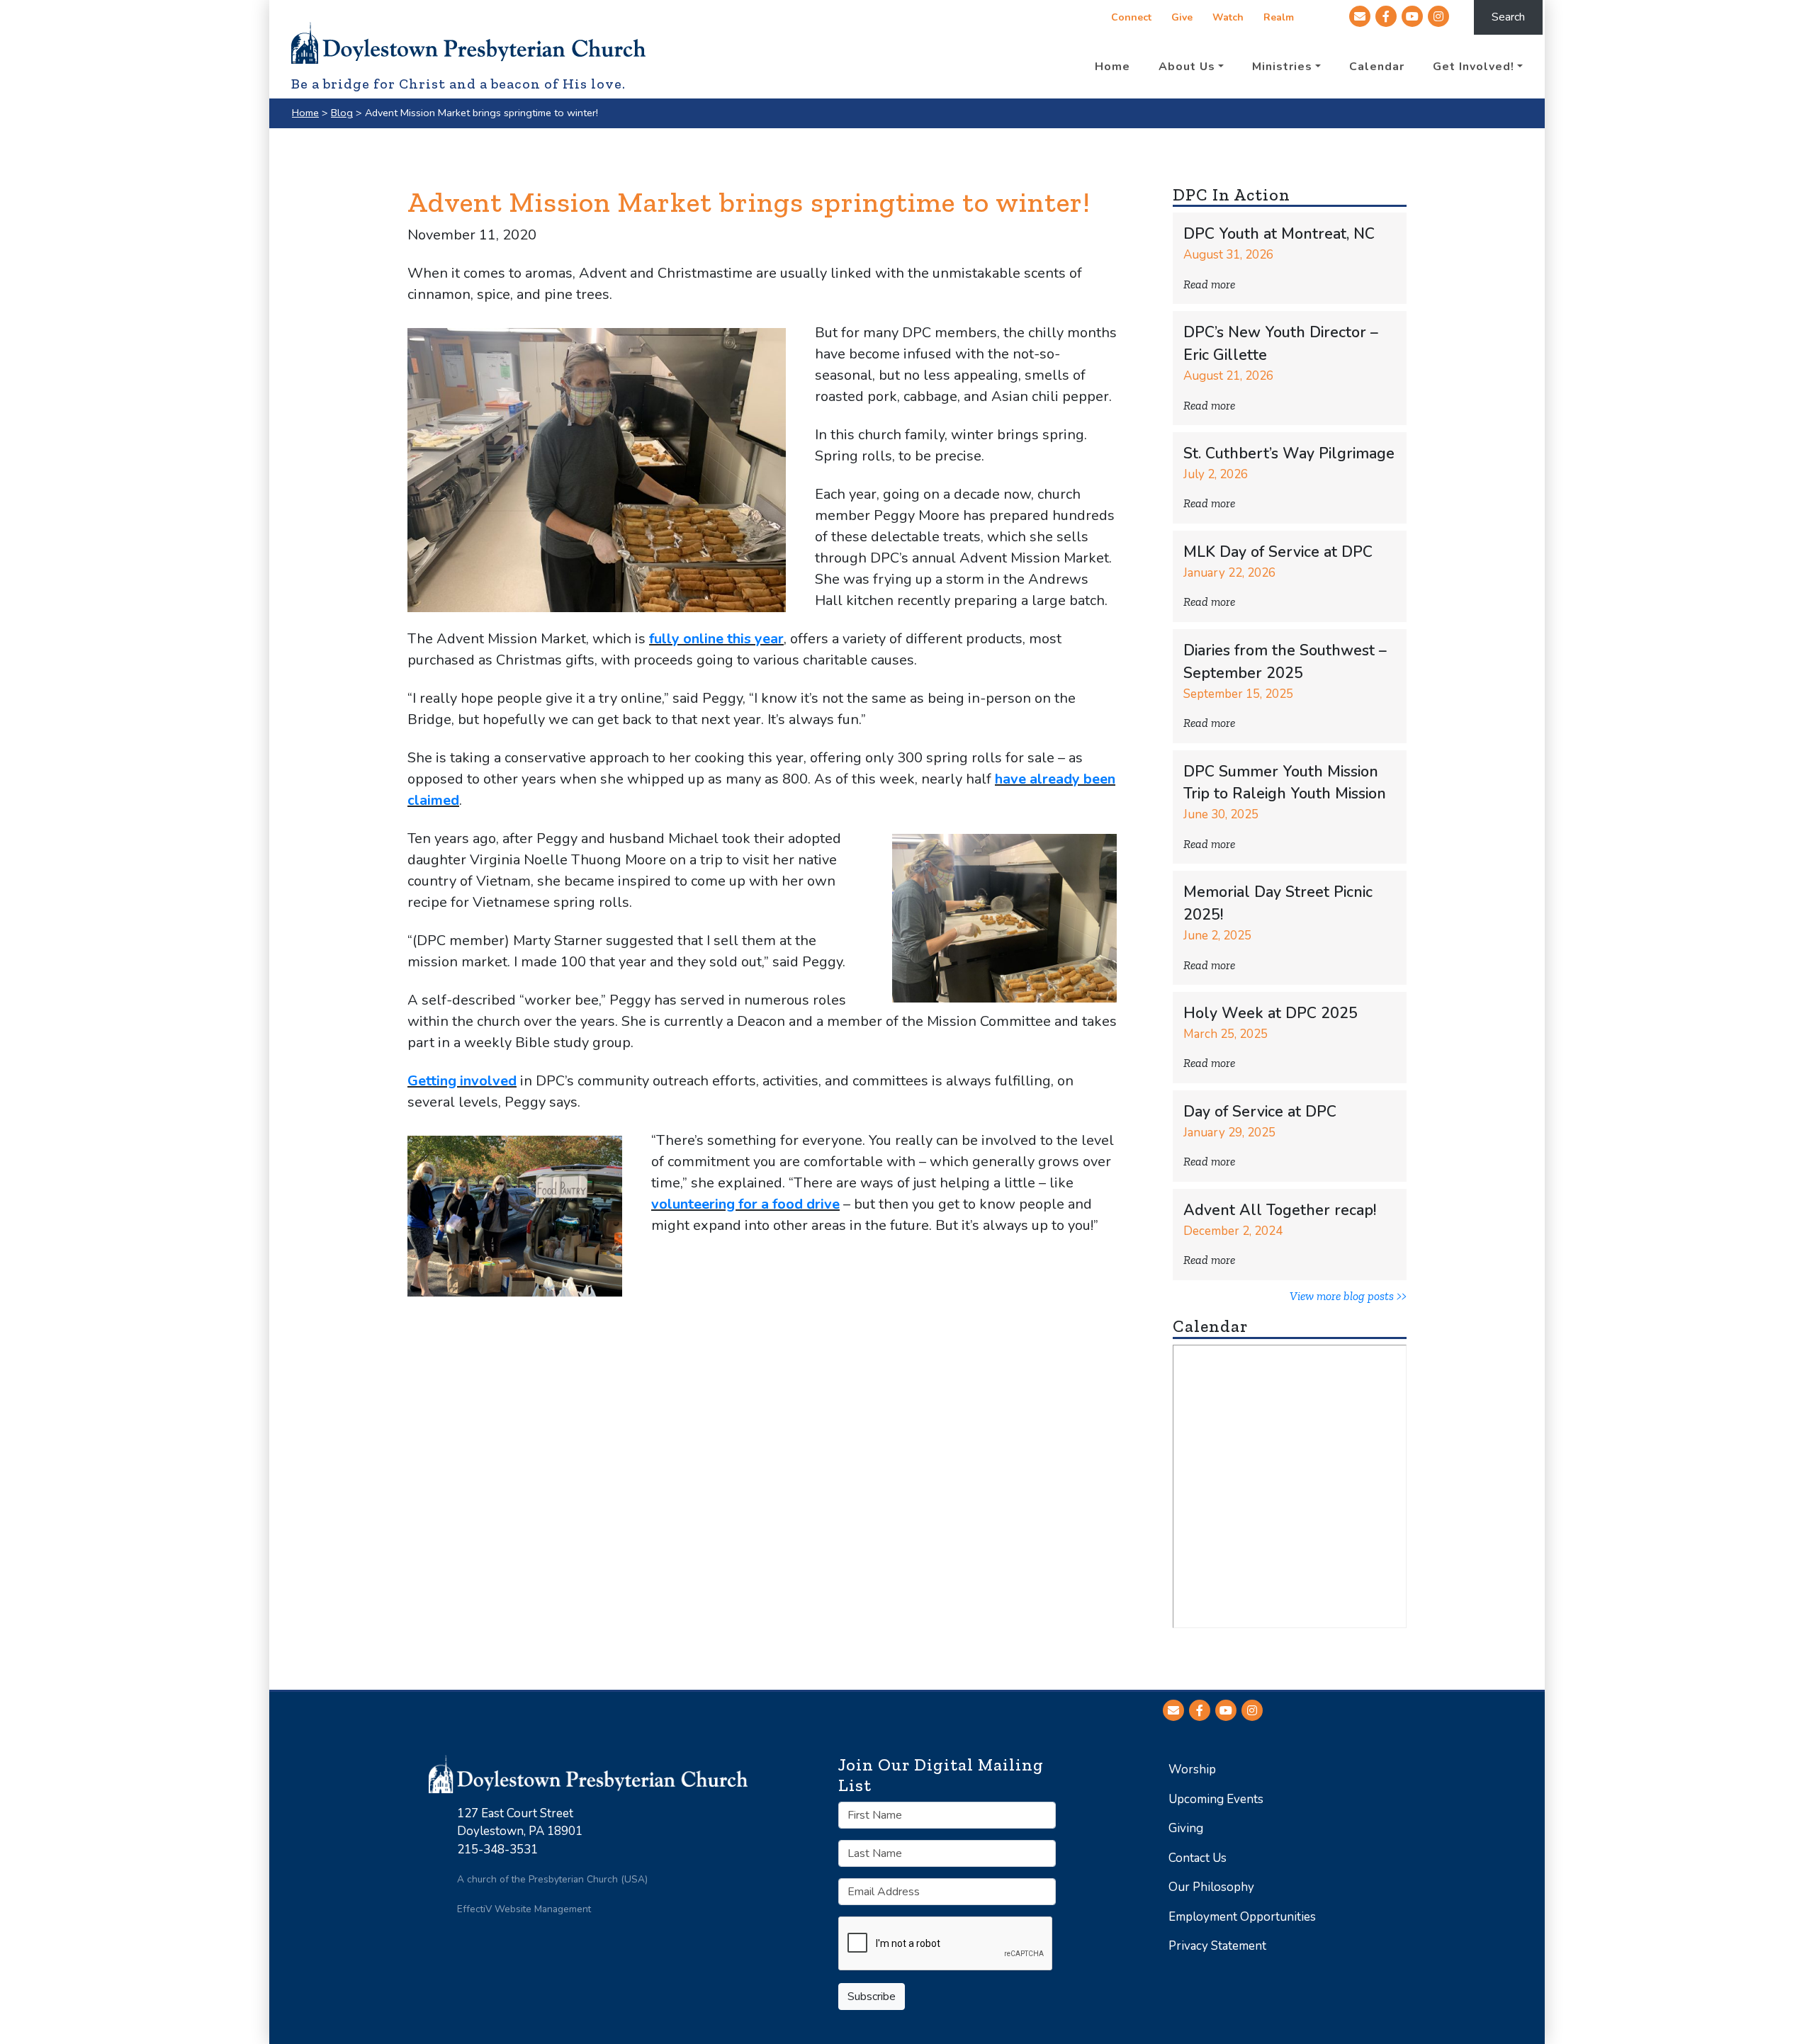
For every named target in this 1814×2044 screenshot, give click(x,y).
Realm (1279, 17)
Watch (1228, 17)
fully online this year (716, 639)
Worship (1192, 1769)
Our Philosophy (1211, 1887)
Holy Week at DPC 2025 (1271, 1013)
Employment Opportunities (1242, 1917)
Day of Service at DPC (1260, 1112)
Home (305, 113)
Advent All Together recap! (1280, 1210)
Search (1508, 17)
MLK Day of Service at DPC (1278, 552)
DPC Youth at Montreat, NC (1279, 234)
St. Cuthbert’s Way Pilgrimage (1289, 454)
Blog (342, 113)
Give (1182, 17)
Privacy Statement (1217, 1946)
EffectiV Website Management (524, 1909)
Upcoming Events (1216, 1799)
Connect (1131, 17)
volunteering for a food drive (745, 1204)
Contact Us (1198, 1858)
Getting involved (462, 1081)
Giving (1186, 1828)
